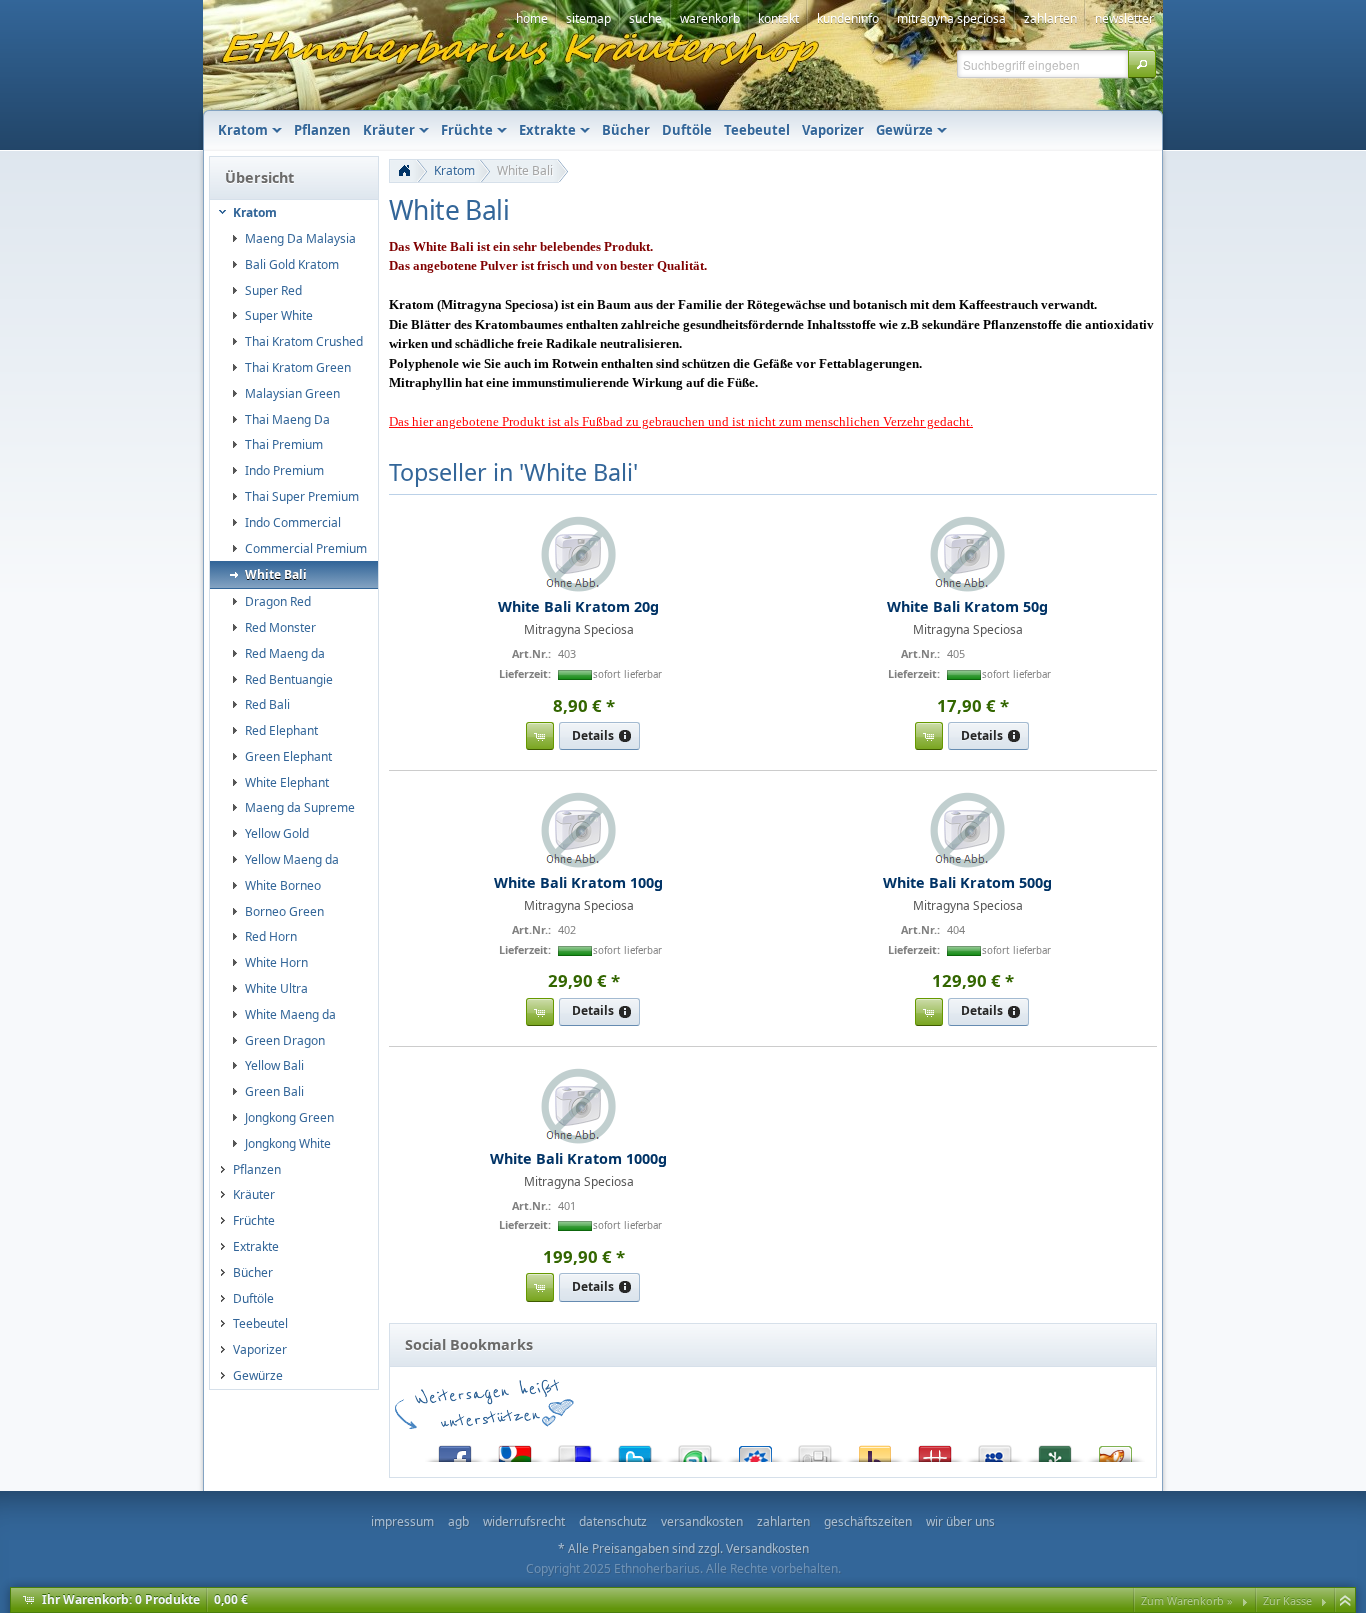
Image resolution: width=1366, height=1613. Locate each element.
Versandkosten (767, 1548)
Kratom (454, 170)
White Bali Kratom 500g (967, 882)
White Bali (525, 170)
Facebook (455, 1449)
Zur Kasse (1287, 1600)
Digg (815, 1449)
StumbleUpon (695, 1449)
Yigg (1115, 1449)
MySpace (995, 1449)
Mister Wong (935, 1449)
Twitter (635, 1449)
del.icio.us (575, 1449)
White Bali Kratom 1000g (578, 1158)
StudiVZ (755, 1449)
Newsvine (1055, 1449)
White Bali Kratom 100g (578, 882)
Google (515, 1449)
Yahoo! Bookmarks (875, 1449)
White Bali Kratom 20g (578, 606)
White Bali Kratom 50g (967, 606)
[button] (1142, 64)
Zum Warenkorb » (1187, 1600)
